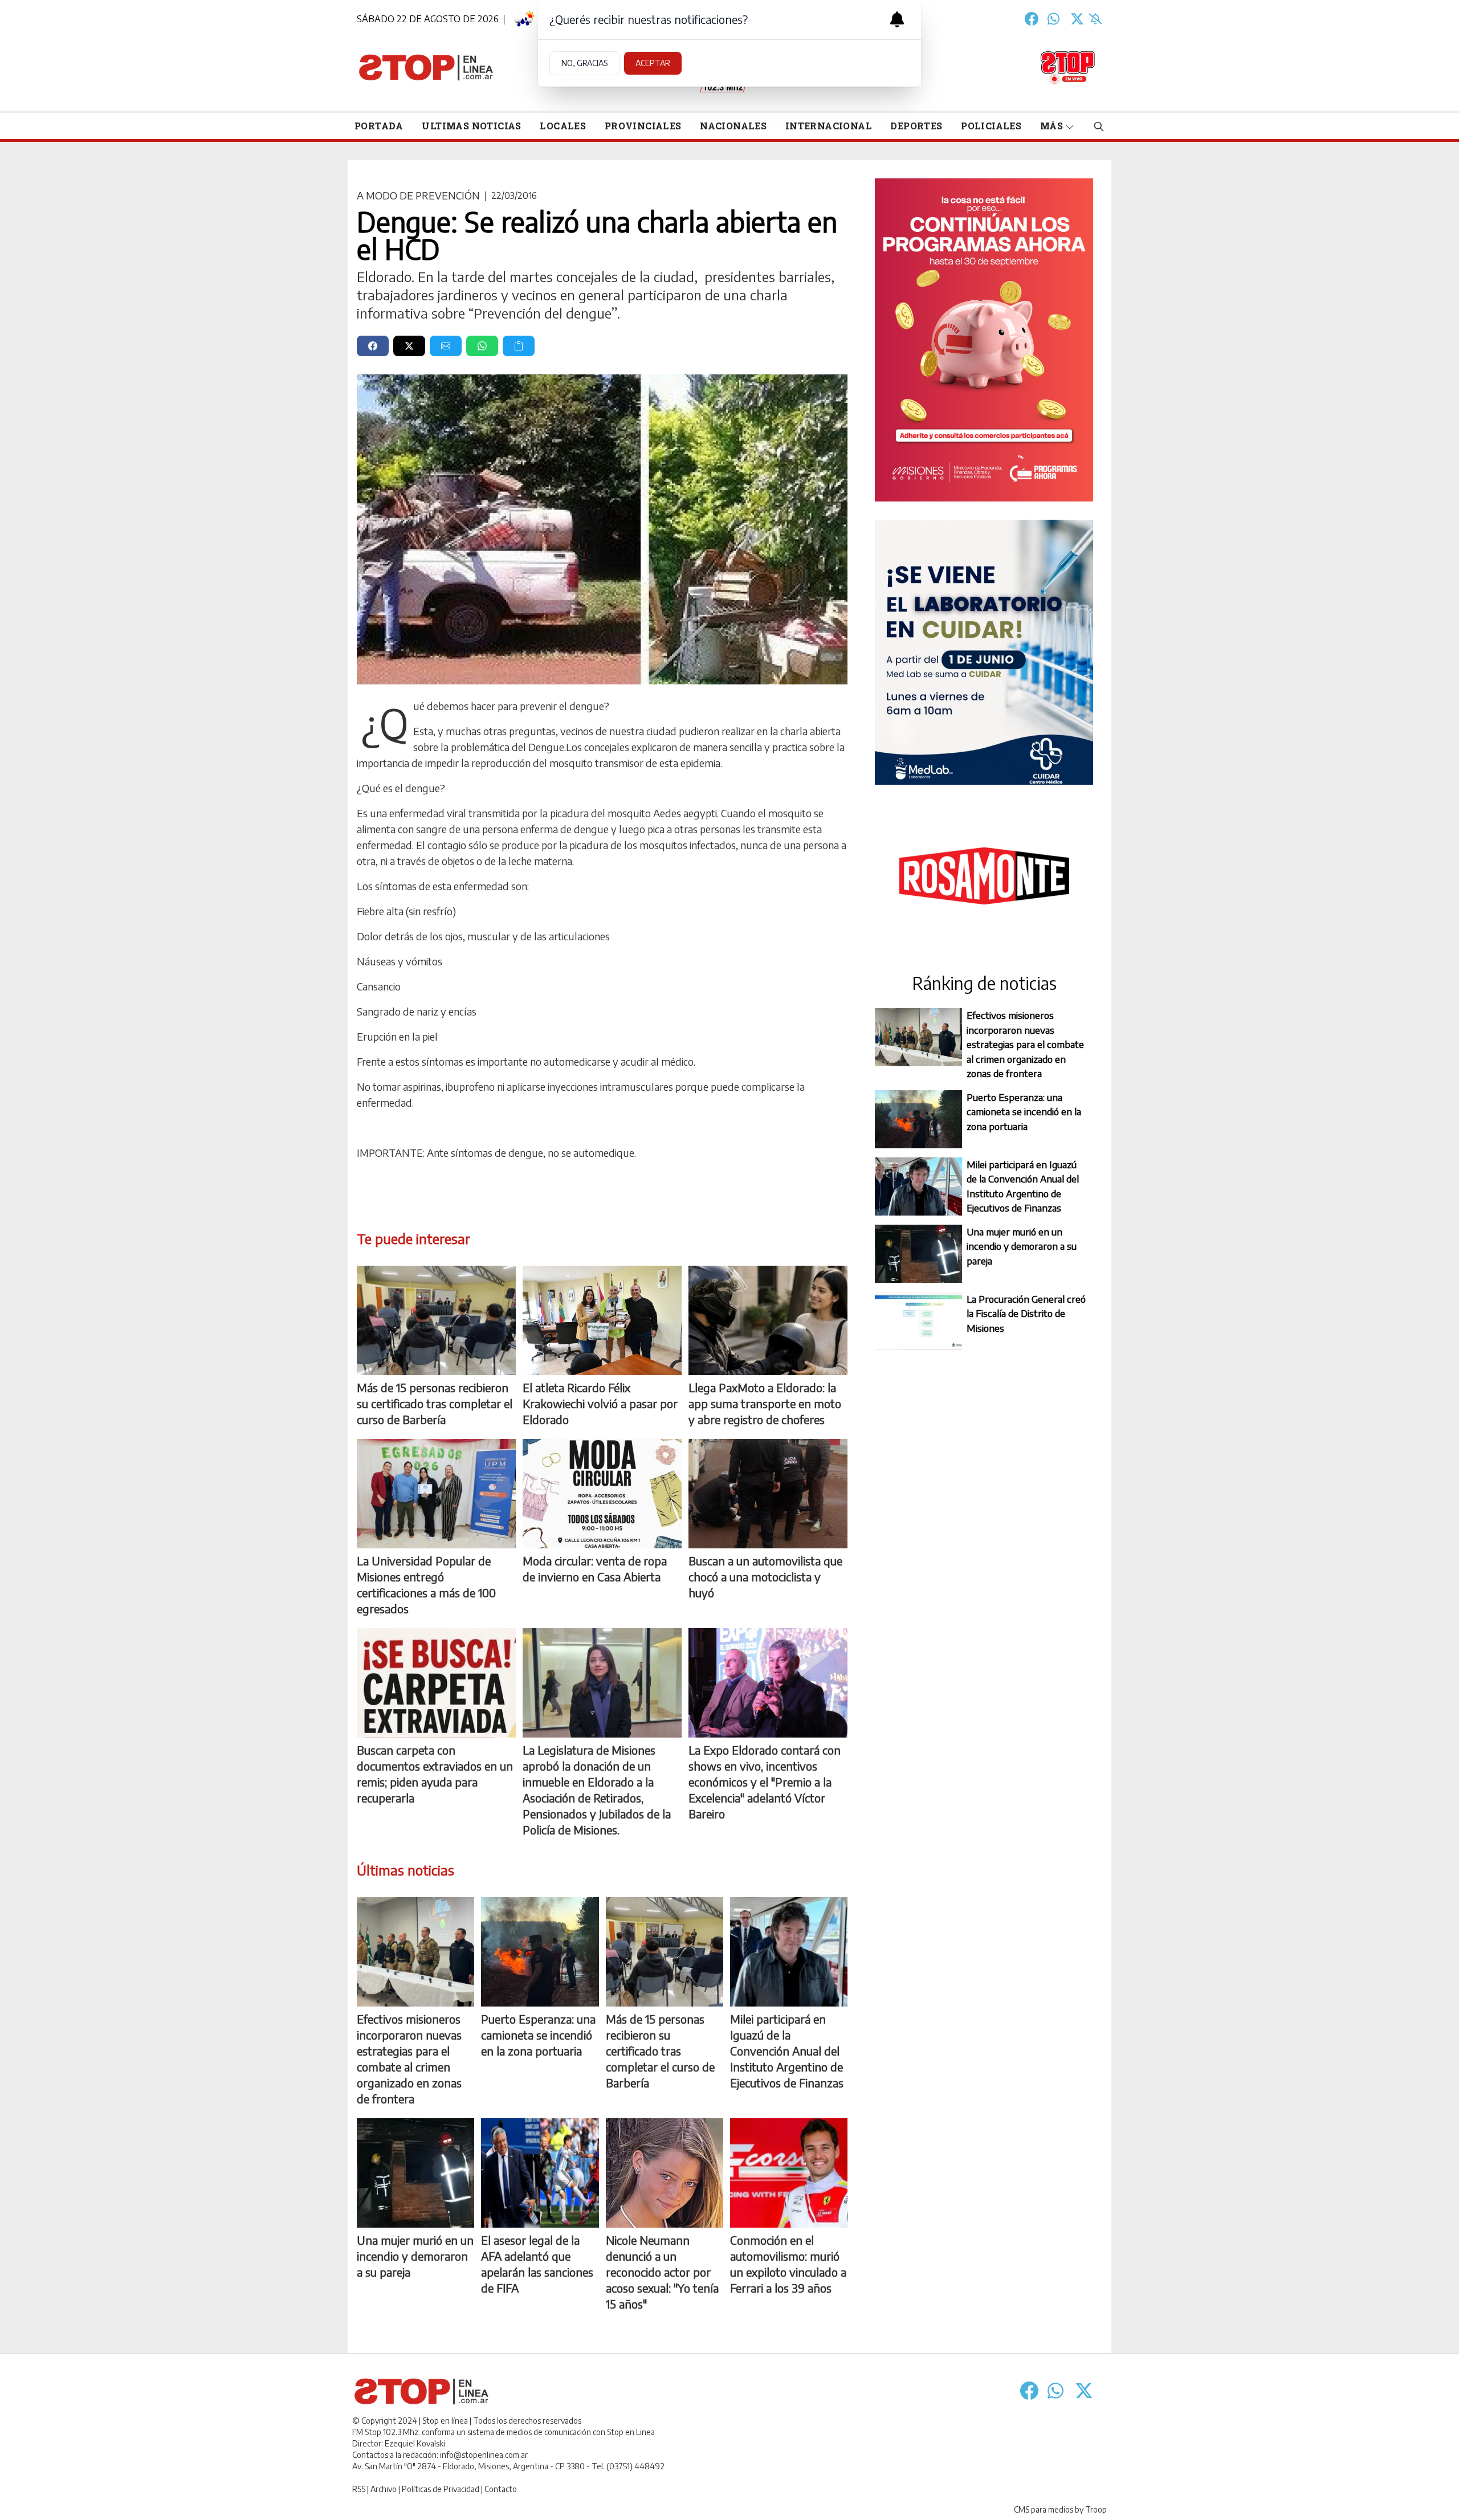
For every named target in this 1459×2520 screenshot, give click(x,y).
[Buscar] (1099, 126)
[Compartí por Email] (446, 346)
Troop (1096, 2509)
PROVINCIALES (643, 126)
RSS (359, 2489)
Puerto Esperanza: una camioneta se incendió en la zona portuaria (1024, 1112)
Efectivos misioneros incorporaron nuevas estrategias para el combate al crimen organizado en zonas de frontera (1025, 1044)
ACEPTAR (653, 63)
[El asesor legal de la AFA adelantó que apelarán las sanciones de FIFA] (540, 2173)
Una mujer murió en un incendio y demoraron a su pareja (1022, 1246)
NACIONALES (733, 126)
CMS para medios (1044, 2509)
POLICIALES (991, 126)
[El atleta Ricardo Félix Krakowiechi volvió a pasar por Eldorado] (602, 1320)
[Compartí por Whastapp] (482, 346)
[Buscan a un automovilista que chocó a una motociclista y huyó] (768, 1494)
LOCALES (563, 126)
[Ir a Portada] (426, 68)
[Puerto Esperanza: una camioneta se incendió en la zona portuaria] (540, 1952)
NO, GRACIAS (584, 63)
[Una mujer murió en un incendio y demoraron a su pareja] (415, 2173)
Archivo (384, 2489)
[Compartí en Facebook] (373, 346)
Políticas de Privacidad (441, 2489)
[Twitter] (1077, 19)
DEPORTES (916, 126)
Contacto (501, 2489)
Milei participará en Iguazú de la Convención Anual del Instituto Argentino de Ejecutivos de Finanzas (1023, 1186)
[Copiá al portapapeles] (519, 346)
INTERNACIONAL (829, 126)
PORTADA (379, 126)
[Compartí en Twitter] (409, 346)
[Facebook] (1032, 19)
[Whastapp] (1054, 19)
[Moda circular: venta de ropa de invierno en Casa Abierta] (602, 1494)
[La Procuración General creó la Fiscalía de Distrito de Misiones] (918, 1321)
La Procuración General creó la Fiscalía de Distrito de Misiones (1026, 1313)
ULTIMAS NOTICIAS (471, 126)
